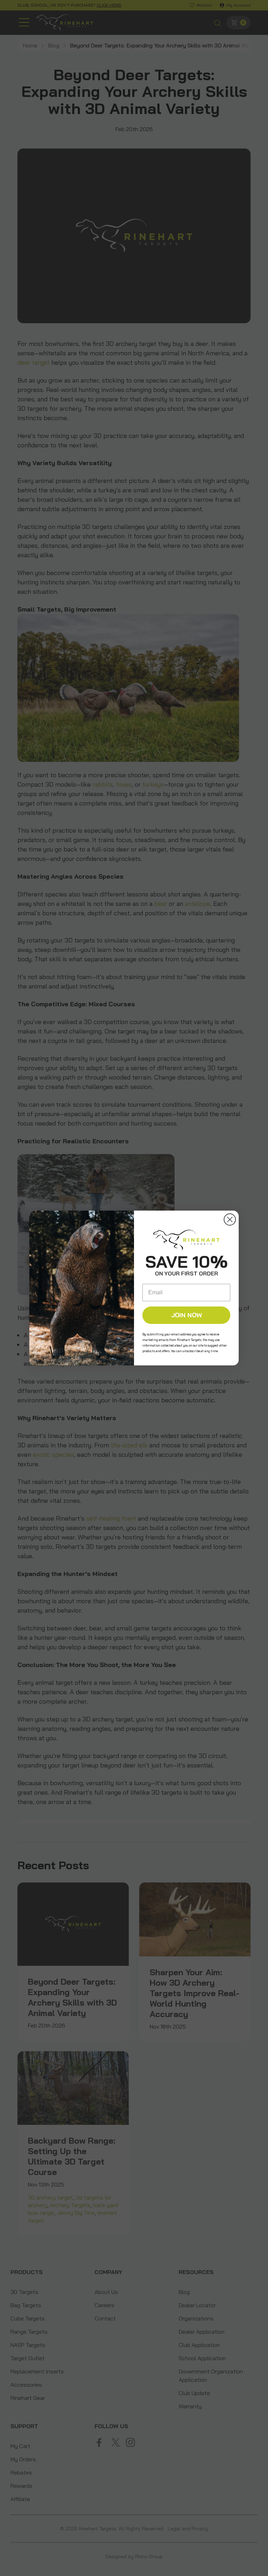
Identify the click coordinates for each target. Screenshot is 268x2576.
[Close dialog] (230, 1219)
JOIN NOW (187, 1315)
